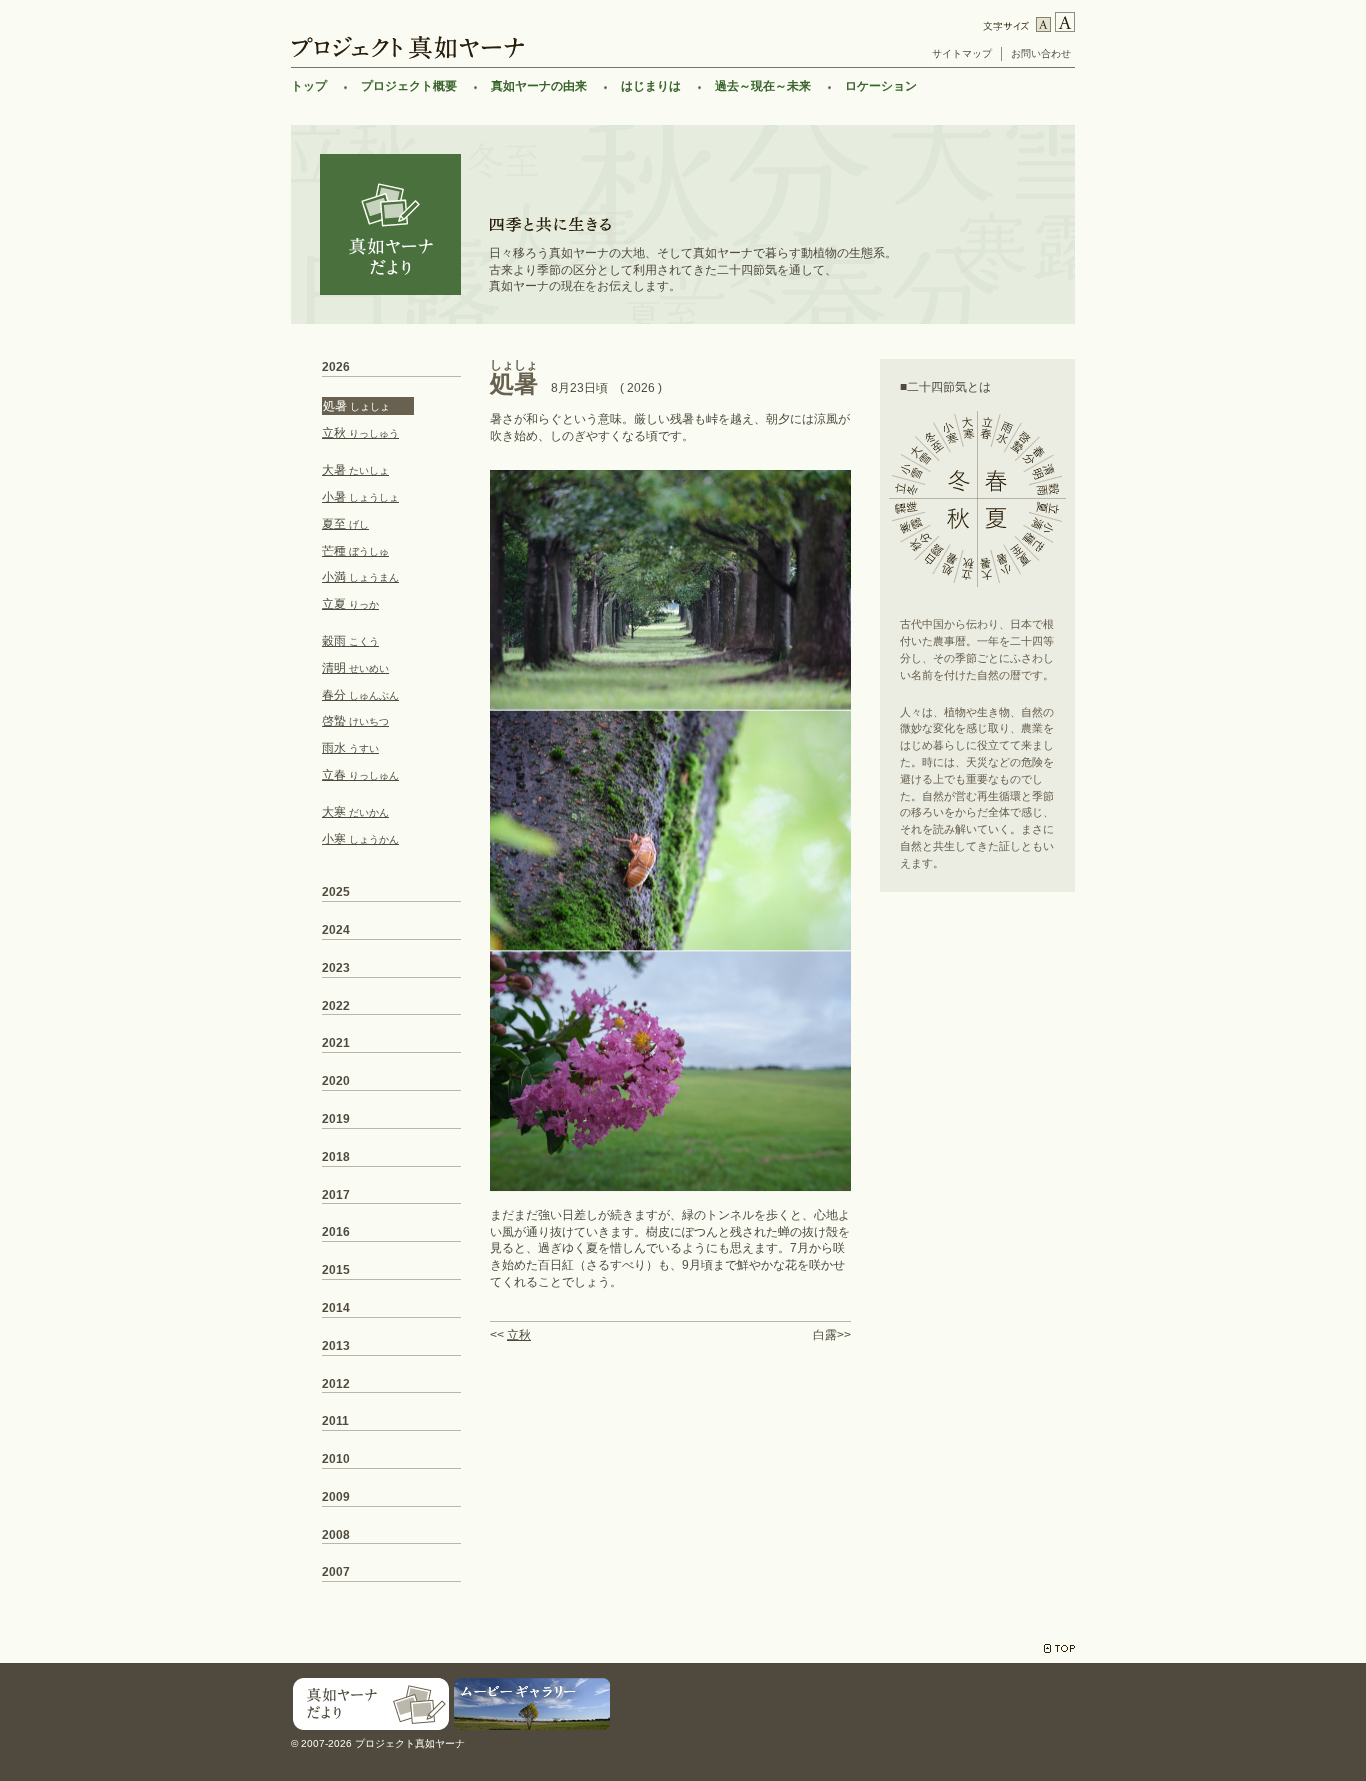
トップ (309, 86)
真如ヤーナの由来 (539, 86)
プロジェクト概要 (409, 86)
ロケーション (881, 86)
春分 (360, 695)
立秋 (519, 1335)
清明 (355, 668)
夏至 (345, 524)
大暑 (355, 470)
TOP (1059, 1648)
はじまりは (651, 86)
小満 (360, 577)
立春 (360, 775)
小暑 (360, 497)
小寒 (360, 839)
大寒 (355, 812)
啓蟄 (355, 721)
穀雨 (350, 641)
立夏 (350, 604)
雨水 (350, 748)
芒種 (355, 551)
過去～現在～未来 (763, 86)
